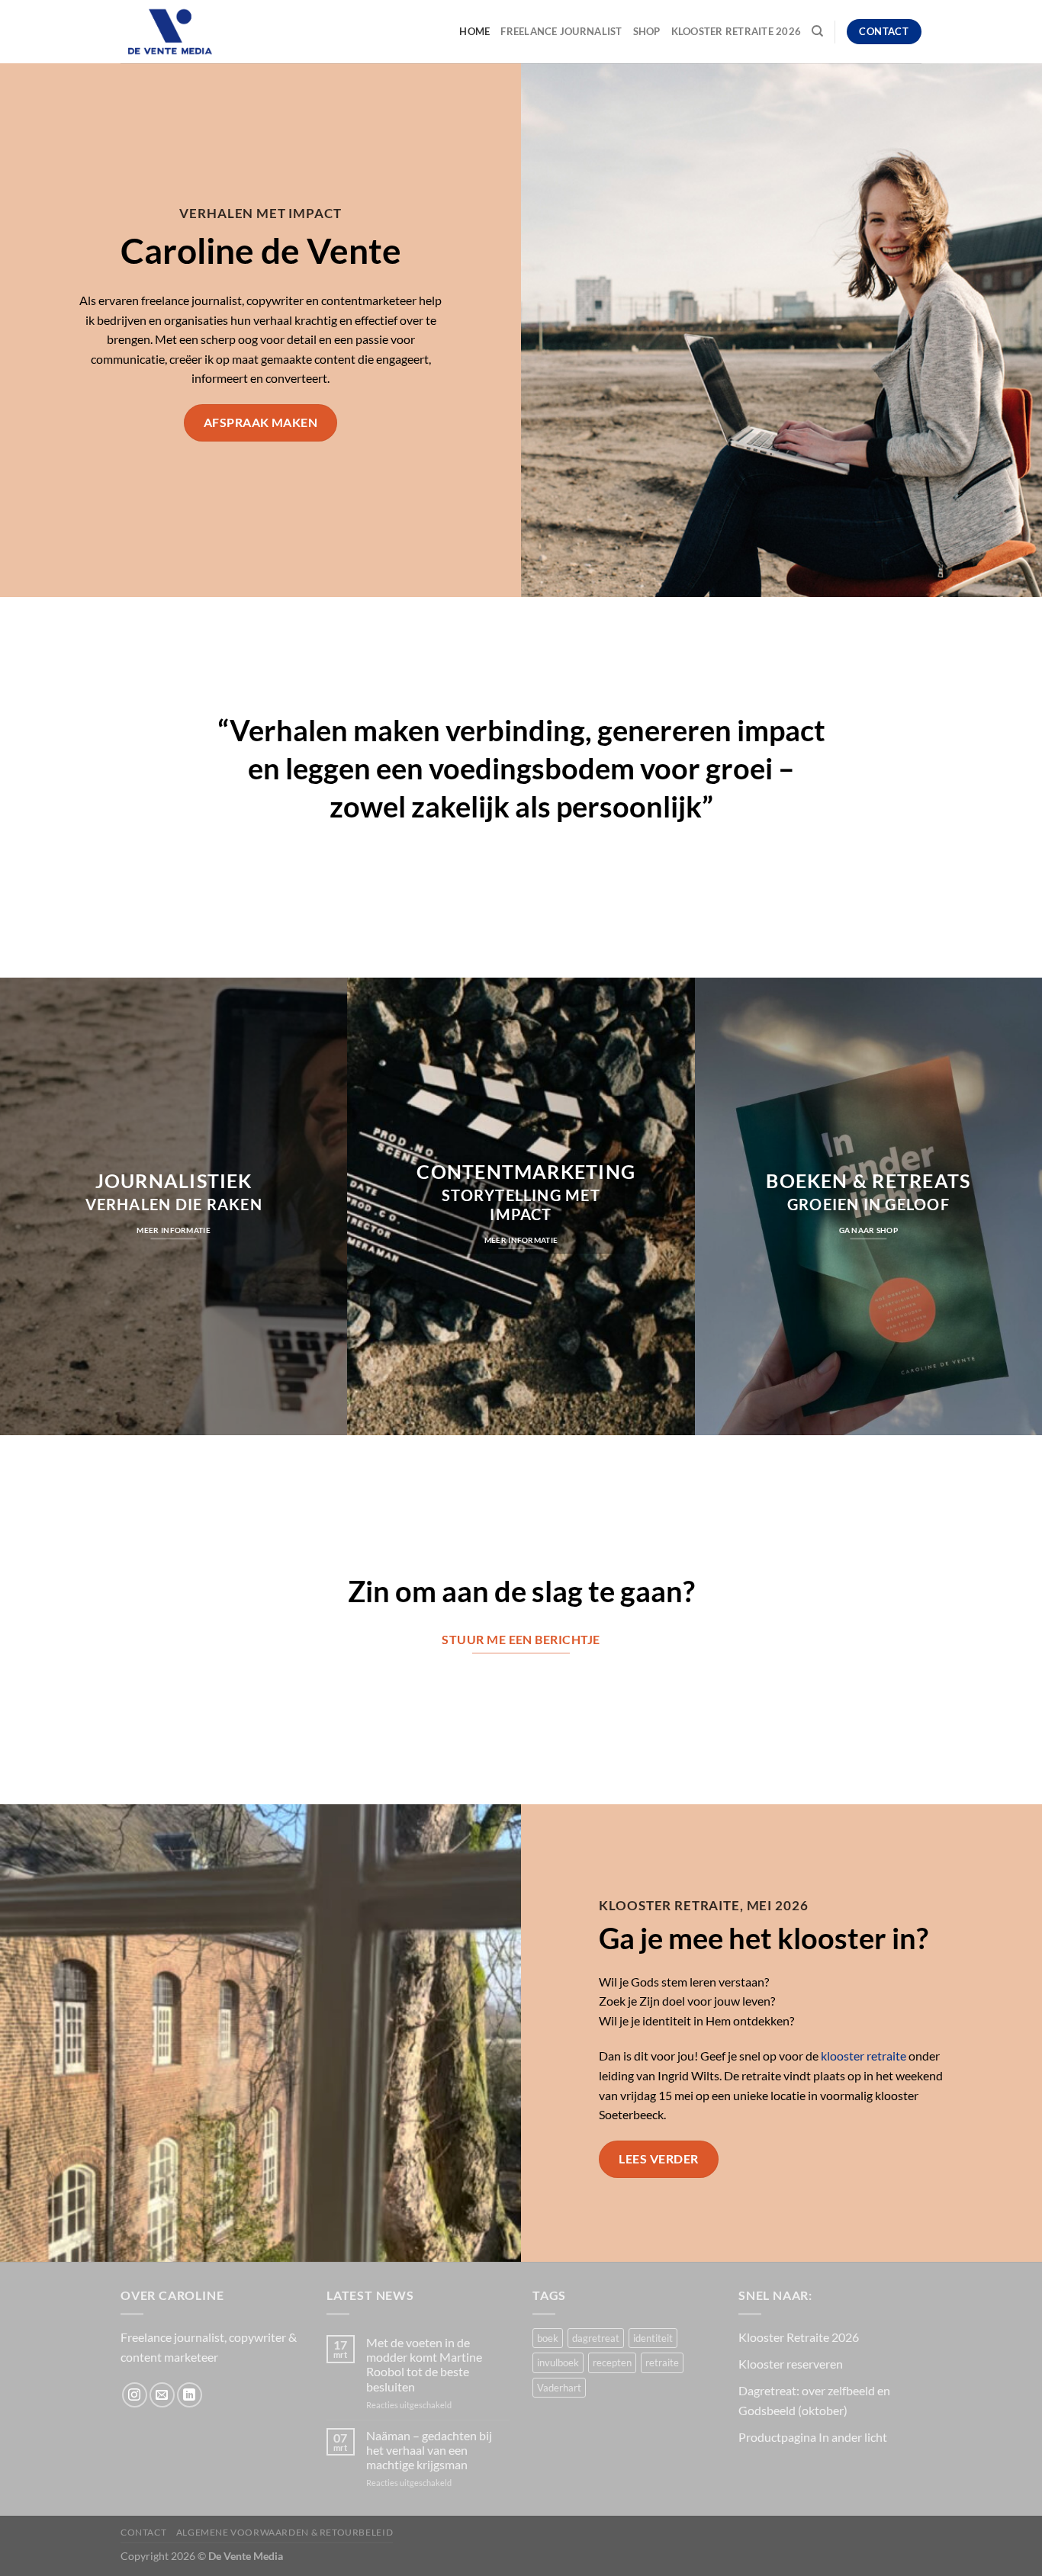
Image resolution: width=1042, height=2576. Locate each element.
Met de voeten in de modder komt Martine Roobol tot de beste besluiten (424, 2364)
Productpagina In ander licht (813, 2437)
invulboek (558, 2362)
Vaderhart (559, 2388)
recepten (612, 2362)
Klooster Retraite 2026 (736, 31)
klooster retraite (864, 2056)
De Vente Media (246, 2556)
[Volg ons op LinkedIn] (190, 2395)
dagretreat (596, 2338)
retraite (662, 2362)
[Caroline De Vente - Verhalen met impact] (197, 32)
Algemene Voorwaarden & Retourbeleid (285, 2532)
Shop (647, 31)
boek (548, 2338)
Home (474, 31)
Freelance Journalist (561, 31)
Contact (143, 2532)
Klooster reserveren (791, 2364)
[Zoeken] (817, 31)
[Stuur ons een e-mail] (162, 2395)
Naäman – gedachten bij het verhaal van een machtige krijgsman (429, 2450)
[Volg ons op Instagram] (135, 2395)
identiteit (653, 2338)
